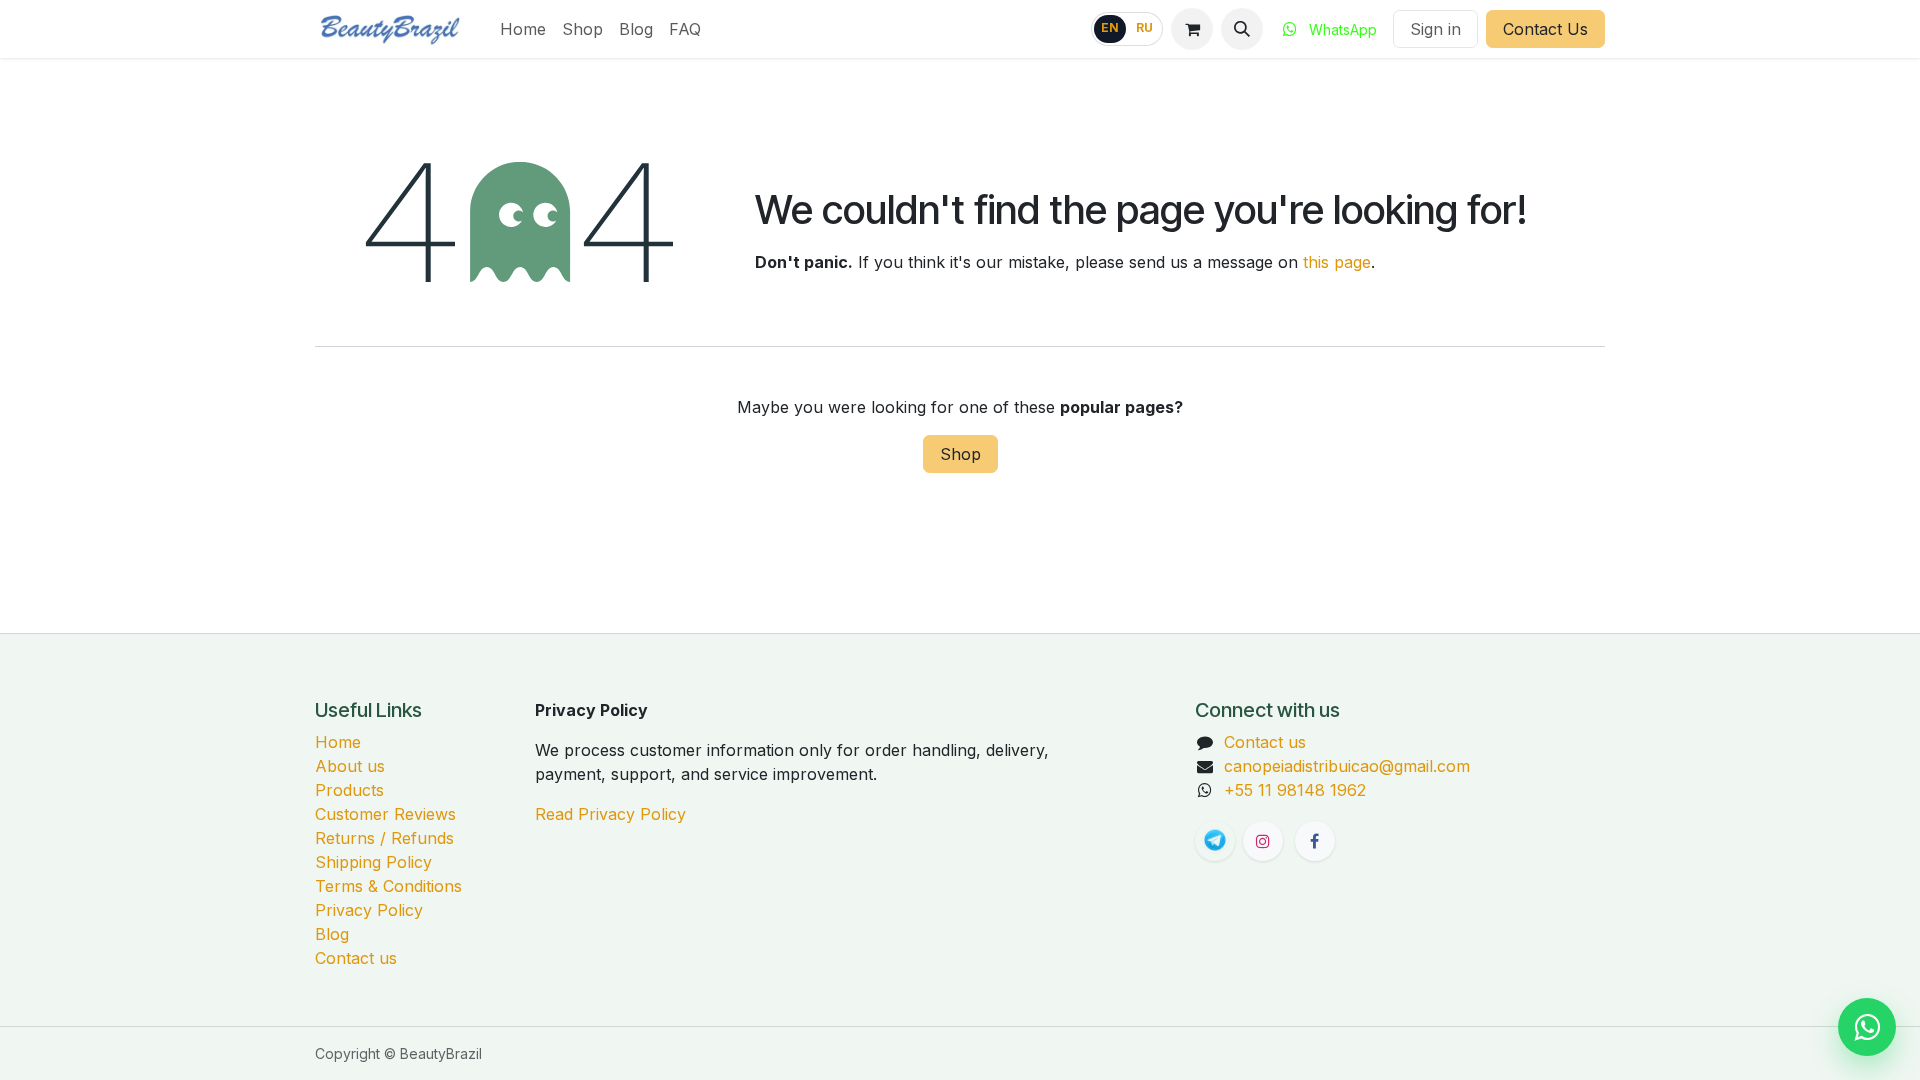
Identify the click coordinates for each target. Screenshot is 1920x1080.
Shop (960, 454)
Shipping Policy (373, 862)
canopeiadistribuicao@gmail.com (1347, 766)
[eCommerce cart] (1192, 29)
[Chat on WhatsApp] (1867, 1027)
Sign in (1435, 29)
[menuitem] (523, 29)
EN (1110, 28)
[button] (1242, 29)
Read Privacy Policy (610, 814)
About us (350, 766)
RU (1144, 28)
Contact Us (1545, 29)
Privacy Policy (369, 910)
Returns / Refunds (384, 838)
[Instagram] (1263, 841)
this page (1337, 262)
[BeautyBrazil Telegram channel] (1215, 841)
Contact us (356, 958)
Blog (332, 934)
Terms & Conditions (388, 886)
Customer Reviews (385, 814)
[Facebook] (1315, 841)
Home (338, 742)
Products (349, 790)
